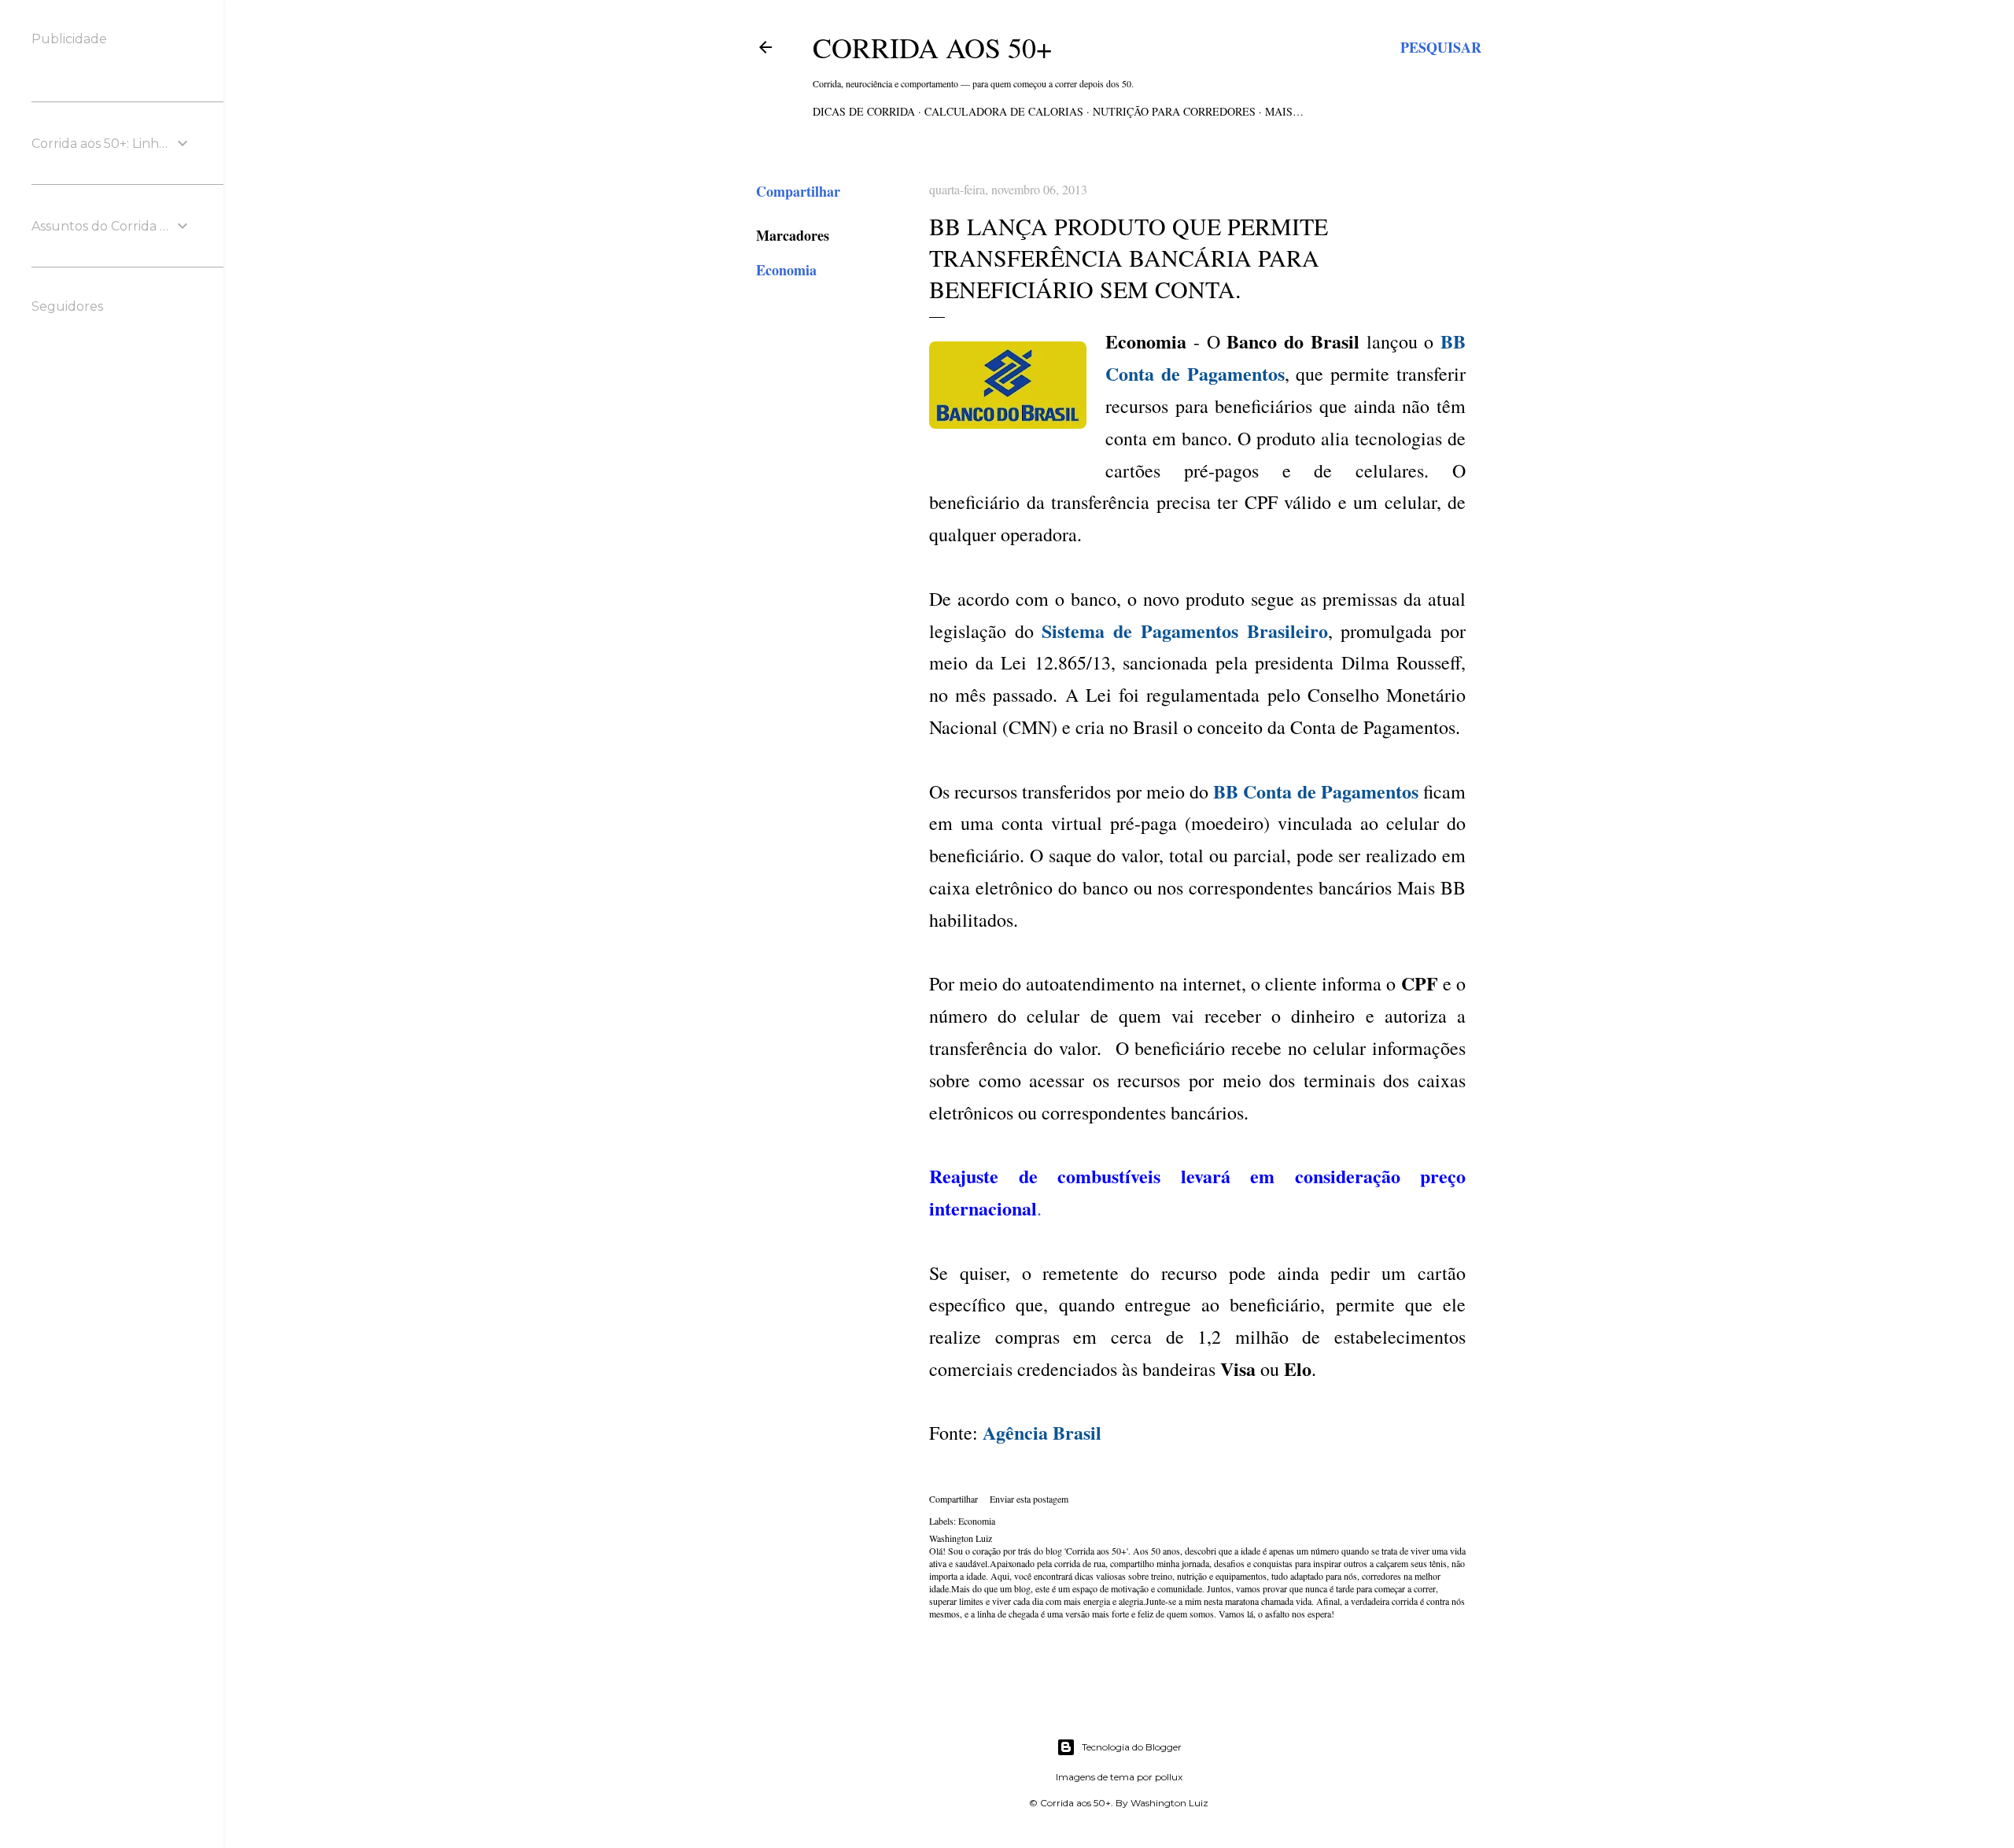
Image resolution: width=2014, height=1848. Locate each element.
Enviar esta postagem (1029, 1499)
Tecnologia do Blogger (1132, 1747)
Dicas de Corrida (864, 111)
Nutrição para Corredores (1174, 111)
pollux (1169, 1777)
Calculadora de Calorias (1004, 111)
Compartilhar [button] (798, 191)
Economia (786, 270)
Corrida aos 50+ (932, 47)
